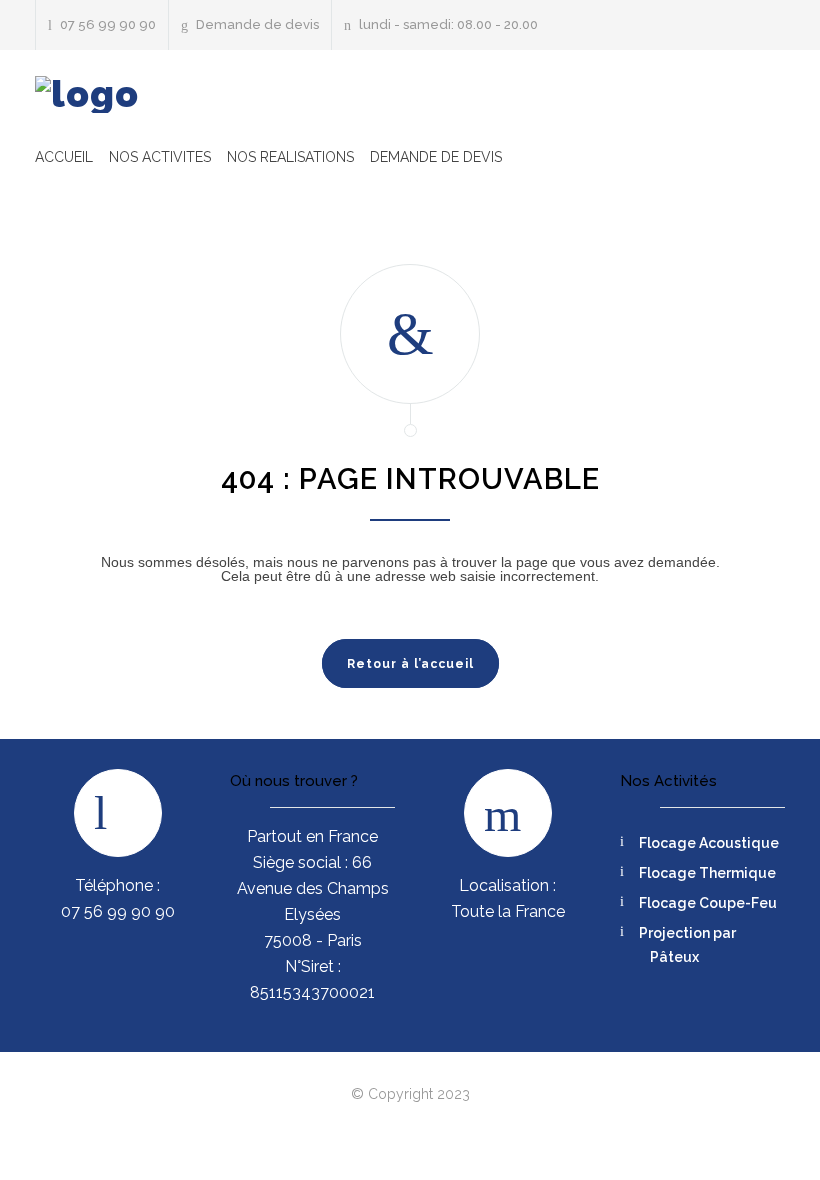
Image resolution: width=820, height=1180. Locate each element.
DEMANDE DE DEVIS (436, 157)
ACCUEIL (64, 157)
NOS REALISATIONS (290, 157)
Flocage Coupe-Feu (708, 903)
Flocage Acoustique (709, 843)
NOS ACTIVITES (160, 157)
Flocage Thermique (707, 873)
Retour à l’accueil (410, 664)
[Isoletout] (87, 94)
